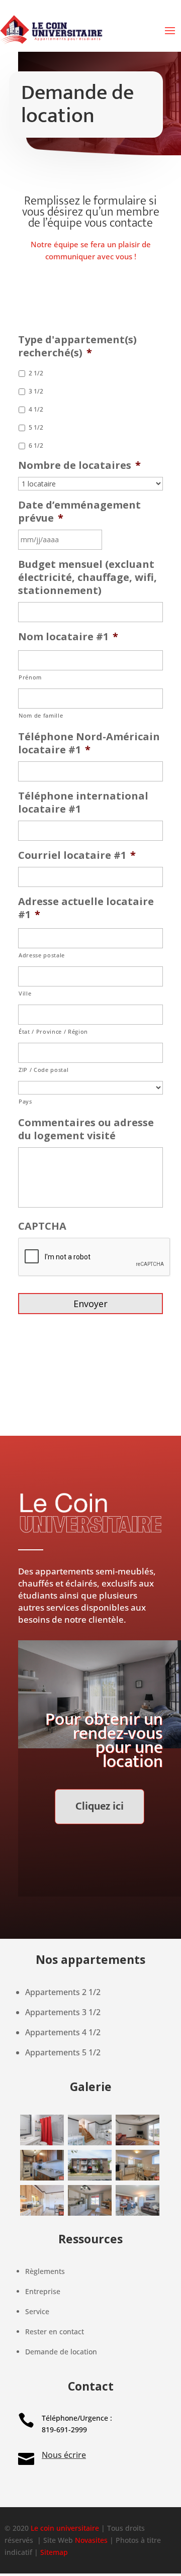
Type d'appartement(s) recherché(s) (77, 346)
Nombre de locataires (79, 465)
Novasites (91, 2540)
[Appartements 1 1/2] (89, 2213)
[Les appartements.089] (89, 2143)
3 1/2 (36, 391)
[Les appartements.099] (137, 2143)
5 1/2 (36, 427)
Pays (25, 1101)
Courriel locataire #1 (77, 855)
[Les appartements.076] (42, 2178)
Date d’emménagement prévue (79, 512)
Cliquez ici (100, 1806)
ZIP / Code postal (43, 1070)
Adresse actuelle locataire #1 (86, 908)
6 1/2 (36, 445)
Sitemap (54, 2552)
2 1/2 (36, 373)
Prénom (30, 677)
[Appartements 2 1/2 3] (42, 2143)
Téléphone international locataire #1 (83, 803)
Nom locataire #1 (68, 637)
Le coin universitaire (65, 2528)
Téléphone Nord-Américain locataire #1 (89, 743)
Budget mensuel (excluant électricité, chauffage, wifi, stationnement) (87, 577)
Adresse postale (42, 955)
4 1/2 (36, 409)
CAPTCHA (42, 1226)
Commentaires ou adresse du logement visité (86, 1129)
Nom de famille (41, 715)
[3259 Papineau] (89, 2178)
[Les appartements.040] (137, 2178)
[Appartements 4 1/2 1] (137, 2213)
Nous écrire (64, 2455)
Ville (25, 993)
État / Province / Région (53, 1031)
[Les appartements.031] (42, 2213)
